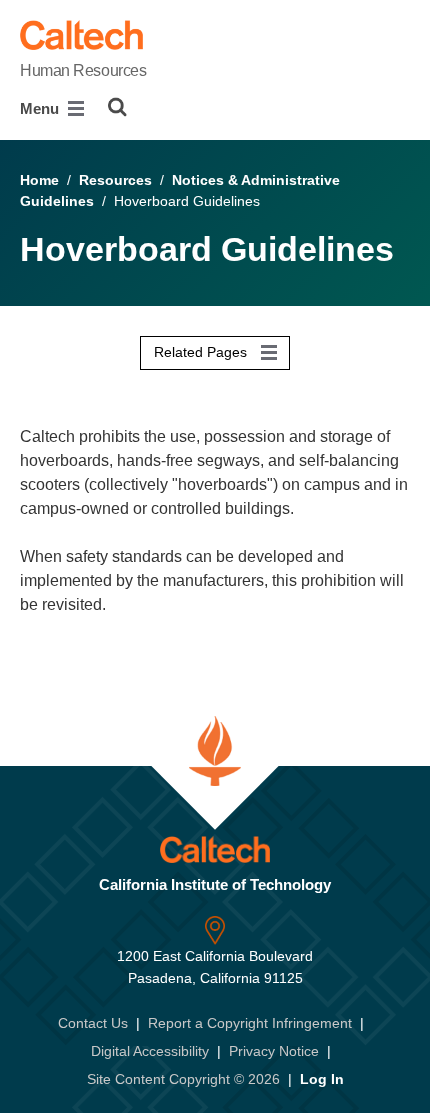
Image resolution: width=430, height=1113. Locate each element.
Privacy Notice (274, 1051)
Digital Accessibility (150, 1051)
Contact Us (93, 1023)
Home (39, 180)
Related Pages (202, 352)
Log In (322, 1079)
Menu (41, 108)
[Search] (117, 107)
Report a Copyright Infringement (250, 1023)
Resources (115, 180)
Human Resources (83, 70)
